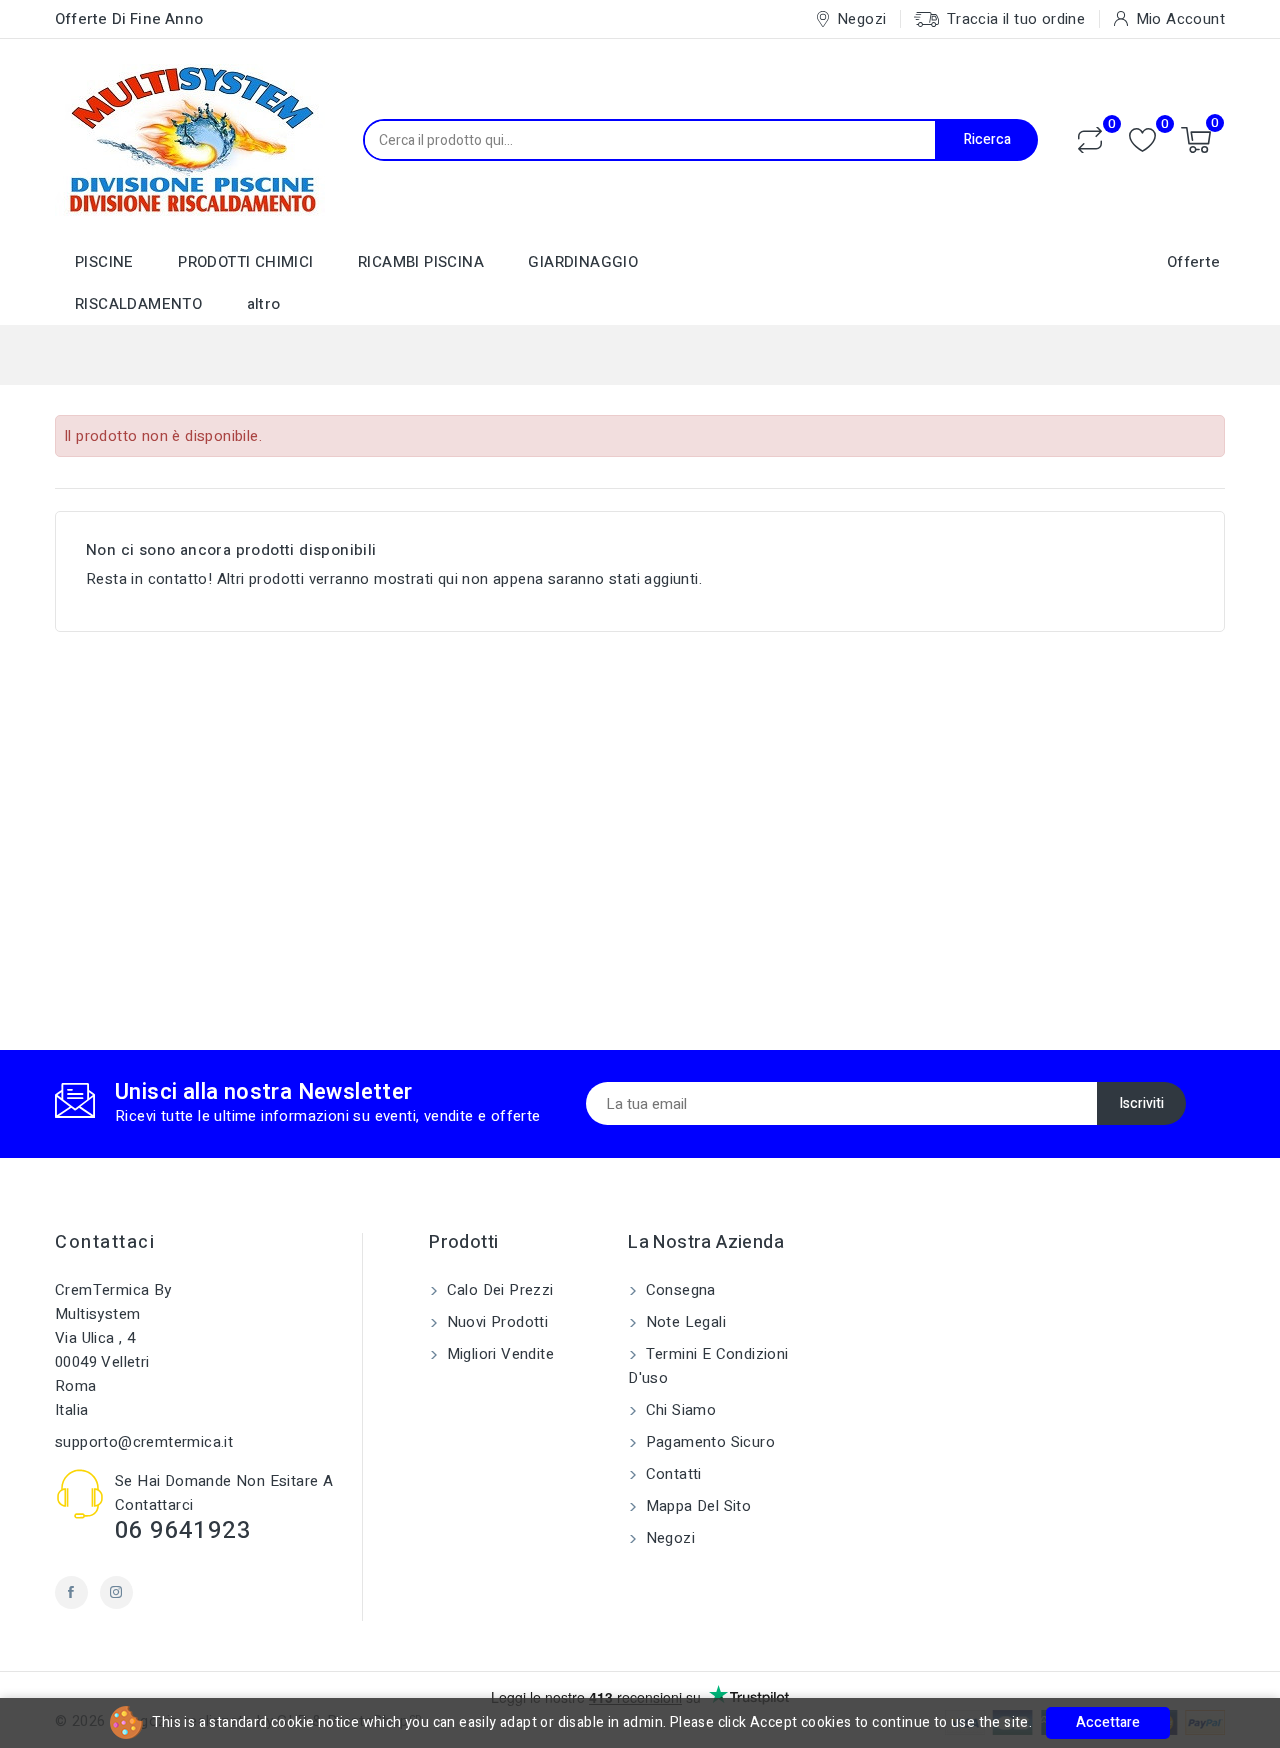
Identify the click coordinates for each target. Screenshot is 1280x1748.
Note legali (683, 1322)
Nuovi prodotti (495, 1322)
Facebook (71, 1592)
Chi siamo (678, 1410)
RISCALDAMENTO (138, 304)
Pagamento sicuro (708, 1442)
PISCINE (104, 262)
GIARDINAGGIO (583, 262)
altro (264, 304)
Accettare (1108, 1722)
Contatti (671, 1474)
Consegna (678, 1290)
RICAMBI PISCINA (421, 262)
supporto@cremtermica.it (144, 1442)
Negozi (668, 1538)
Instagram (116, 1592)
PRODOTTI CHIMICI (245, 262)
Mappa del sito (696, 1506)
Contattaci (105, 1242)
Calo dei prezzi (497, 1290)
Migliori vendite (498, 1354)
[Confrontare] (1090, 140)
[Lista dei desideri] (1142, 140)
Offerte (1194, 262)
